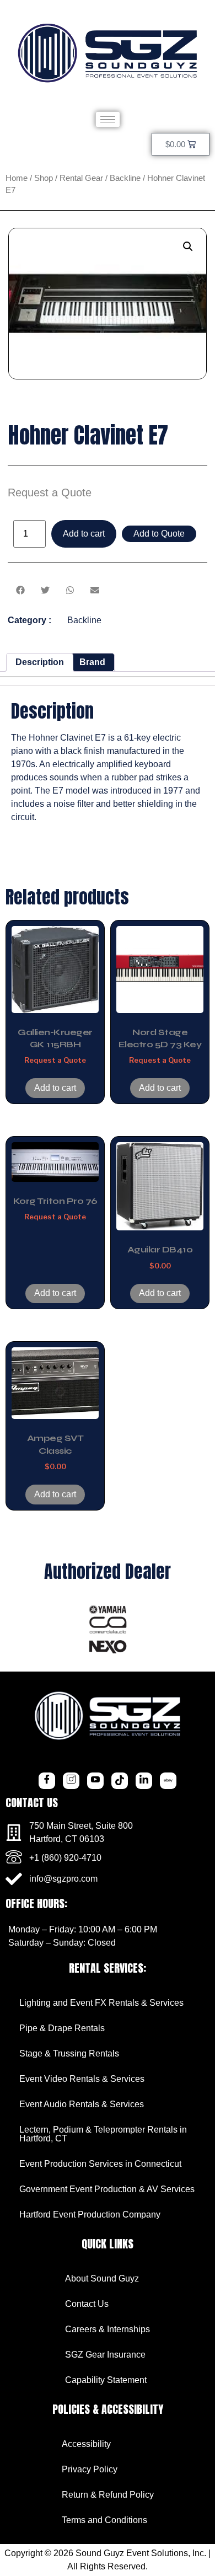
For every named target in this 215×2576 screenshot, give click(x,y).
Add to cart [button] (55, 1088)
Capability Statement (106, 2380)
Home (17, 178)
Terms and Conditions (104, 2520)
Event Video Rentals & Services (82, 2079)
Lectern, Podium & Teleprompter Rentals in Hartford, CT (103, 2134)
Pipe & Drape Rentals (62, 2028)
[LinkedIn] (144, 1781)
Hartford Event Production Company (90, 2214)
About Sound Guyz (102, 2278)
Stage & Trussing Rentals (69, 2053)
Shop (44, 178)
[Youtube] (95, 1781)
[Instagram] (71, 1781)
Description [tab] (40, 662)
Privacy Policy (90, 2469)
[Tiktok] (120, 1781)
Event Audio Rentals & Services (82, 2104)
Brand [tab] (92, 662)
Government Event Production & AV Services (107, 2189)
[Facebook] (47, 1781)
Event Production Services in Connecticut (100, 2164)
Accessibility (86, 2444)
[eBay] (168, 1781)
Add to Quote (159, 534)
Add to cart (84, 534)
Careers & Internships (108, 2329)
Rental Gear (81, 178)
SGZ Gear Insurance (105, 2355)
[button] (188, 247)
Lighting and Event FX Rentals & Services (101, 2003)
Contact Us (87, 2304)
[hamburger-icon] (108, 119)
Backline (125, 178)
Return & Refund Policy (108, 2495)
